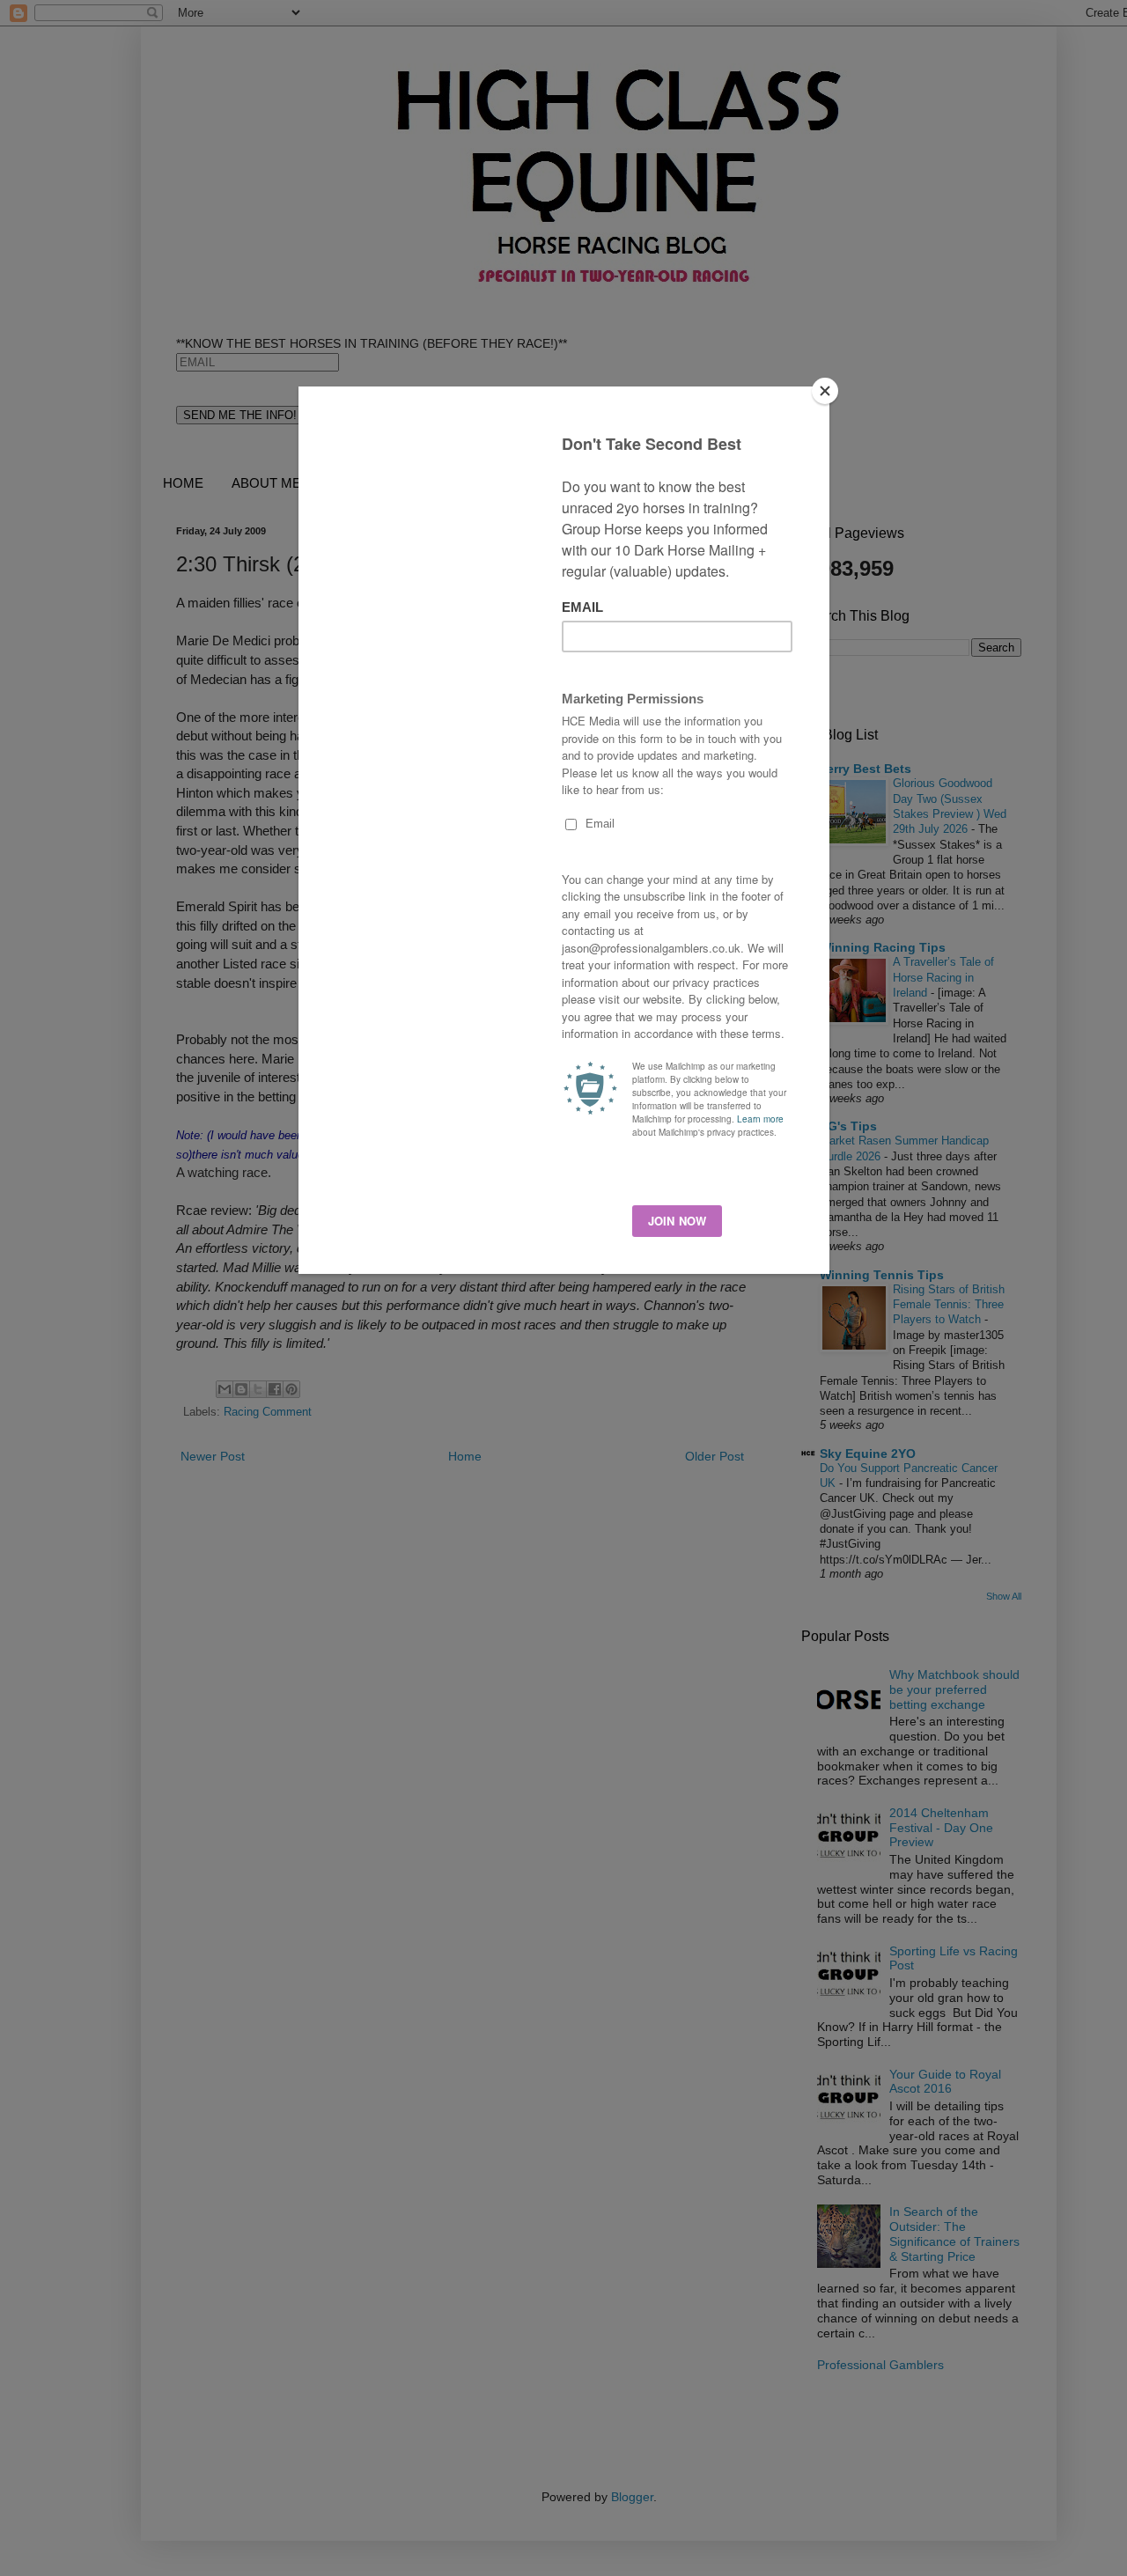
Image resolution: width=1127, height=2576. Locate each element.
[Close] (825, 391)
